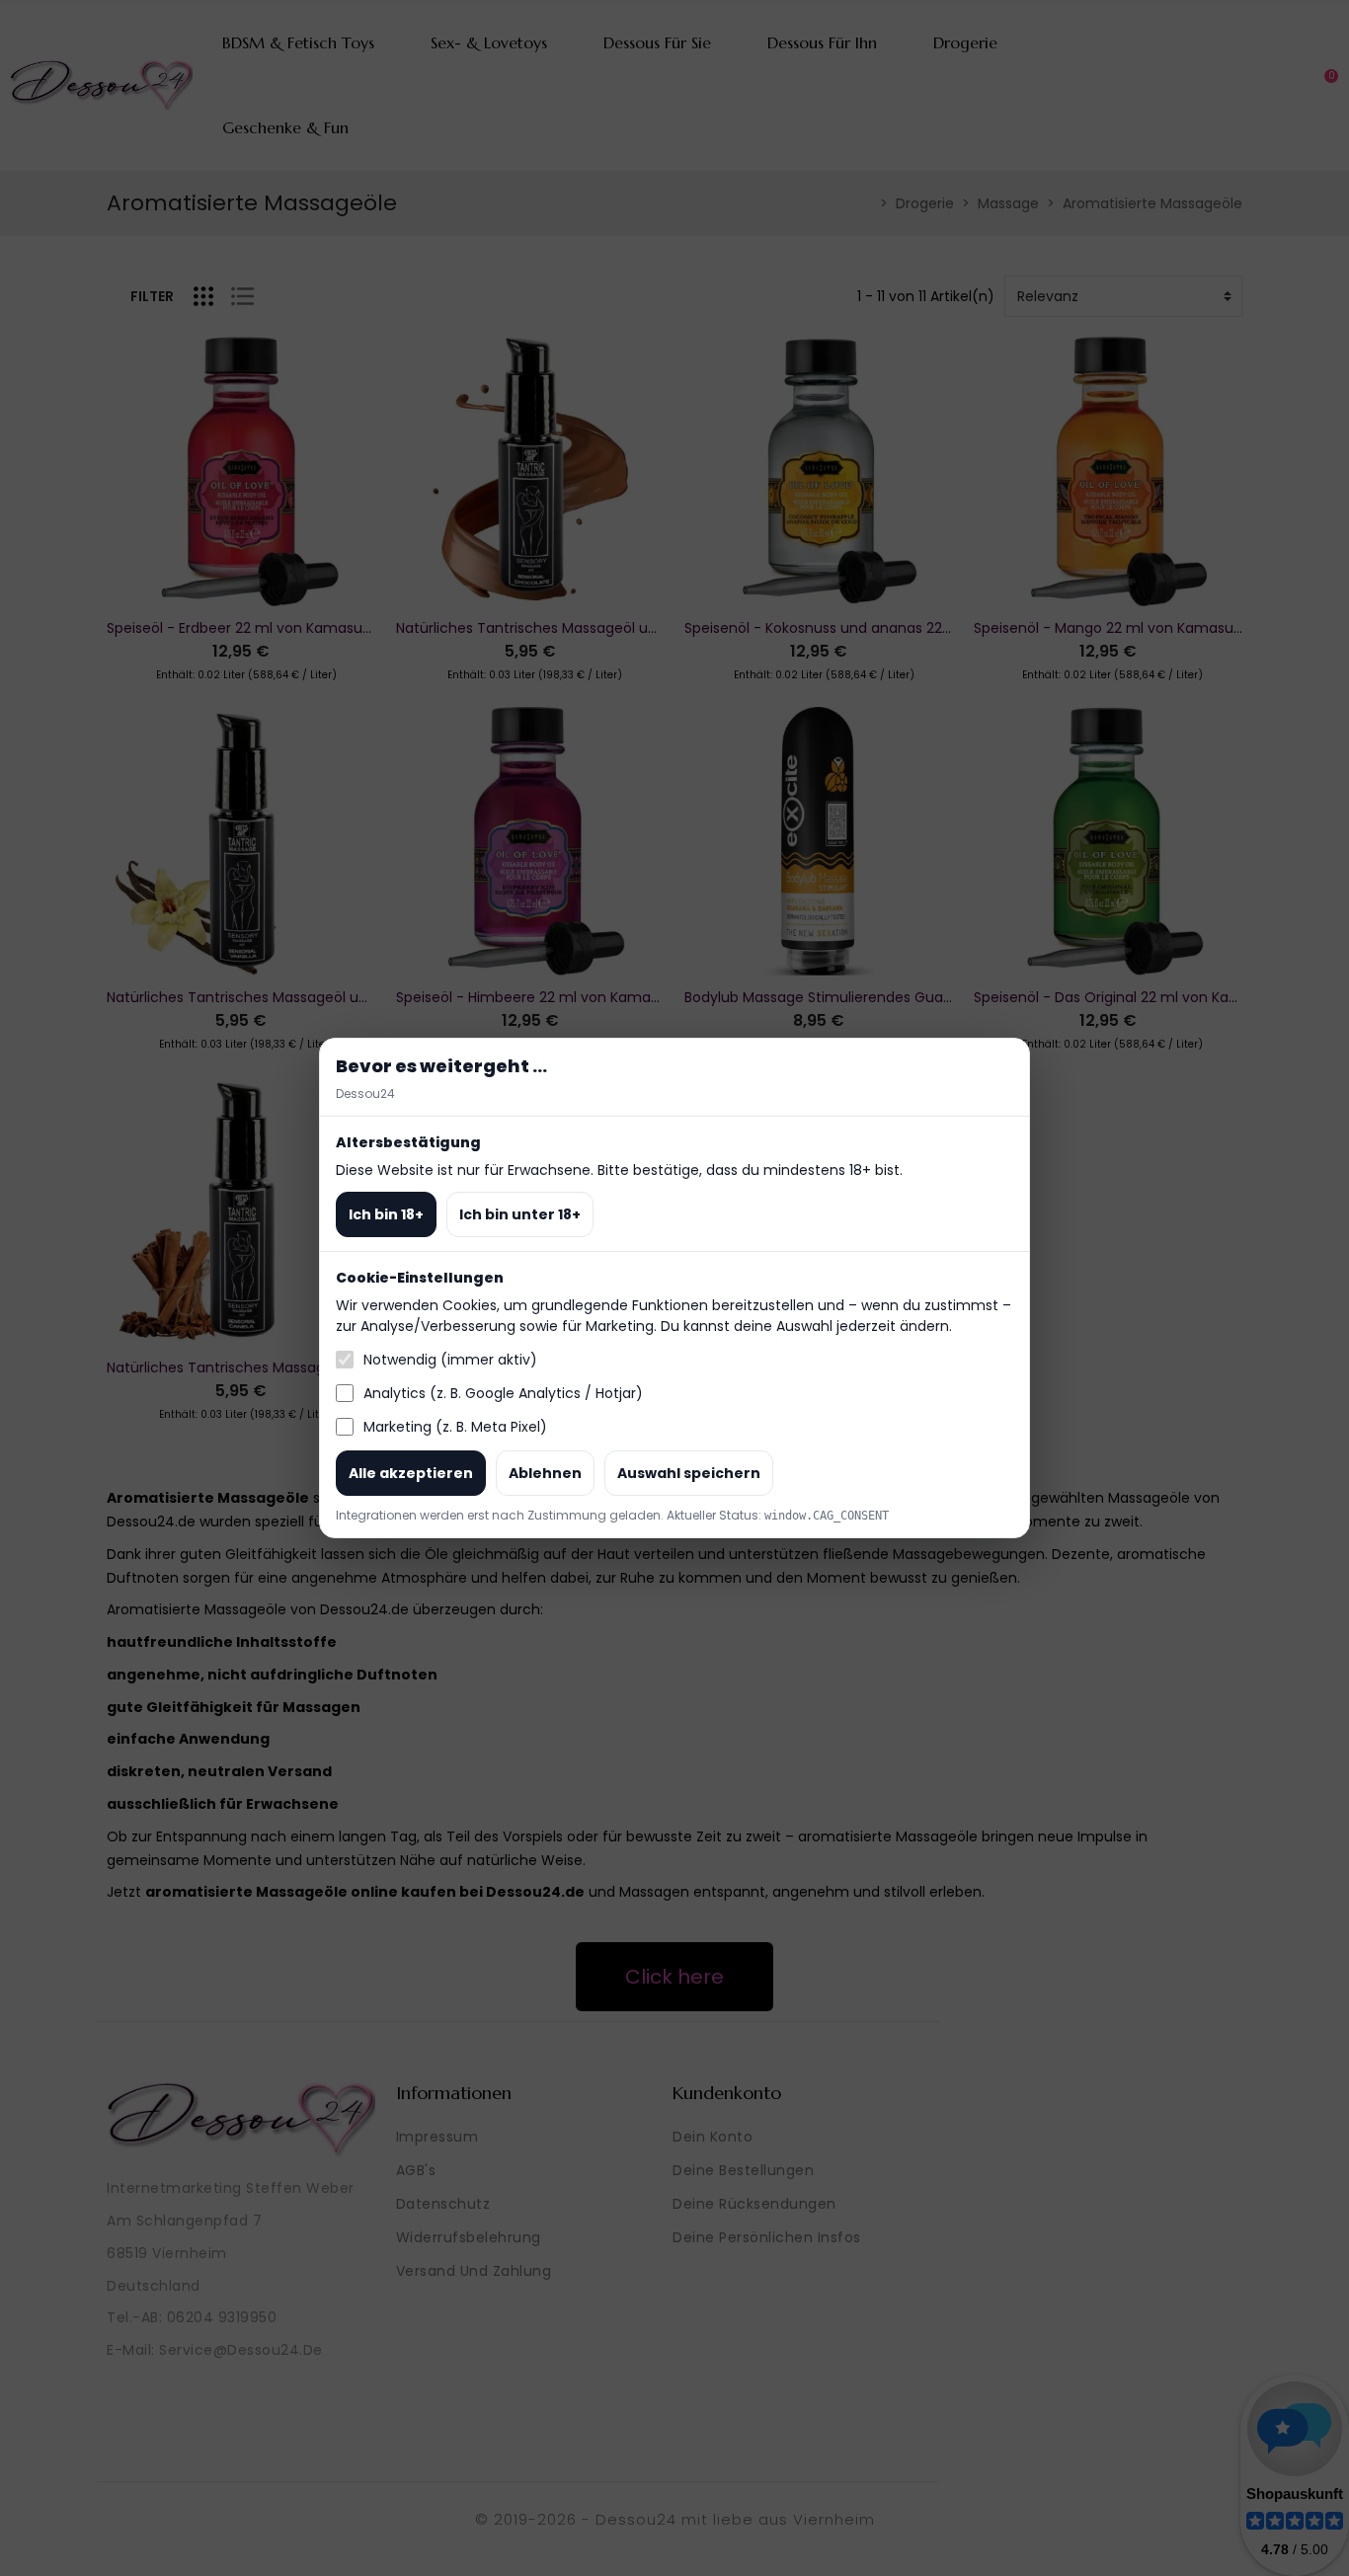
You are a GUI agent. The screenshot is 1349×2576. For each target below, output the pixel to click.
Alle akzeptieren (411, 1473)
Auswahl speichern (689, 1473)
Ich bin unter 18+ (520, 1214)
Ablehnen (545, 1473)
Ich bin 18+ (386, 1214)
